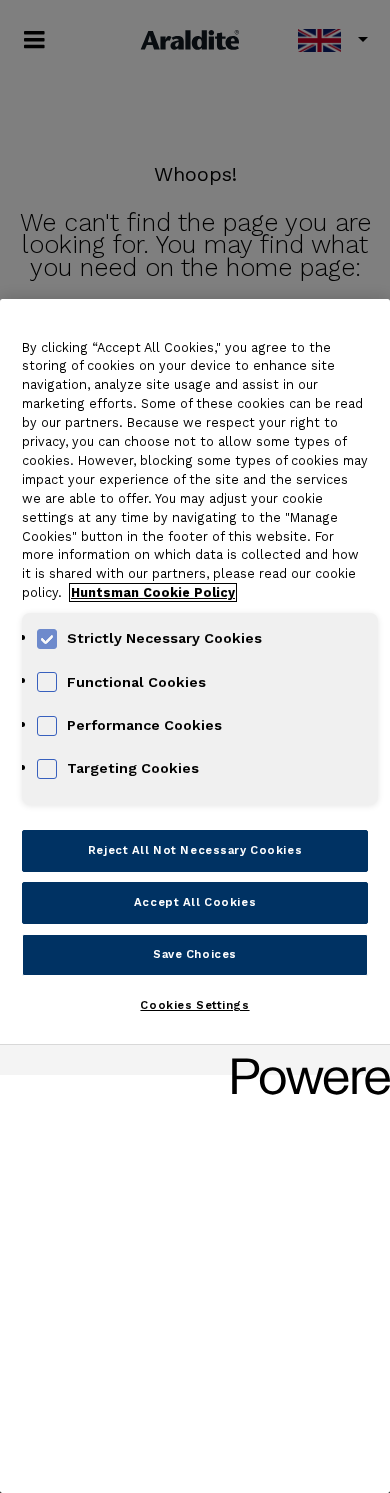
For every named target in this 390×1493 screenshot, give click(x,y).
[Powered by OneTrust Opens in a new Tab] (304, 1062)
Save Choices (195, 954)
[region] (195, 896)
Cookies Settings (194, 1005)
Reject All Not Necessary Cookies (195, 850)
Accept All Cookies (195, 902)
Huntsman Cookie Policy (153, 592)
